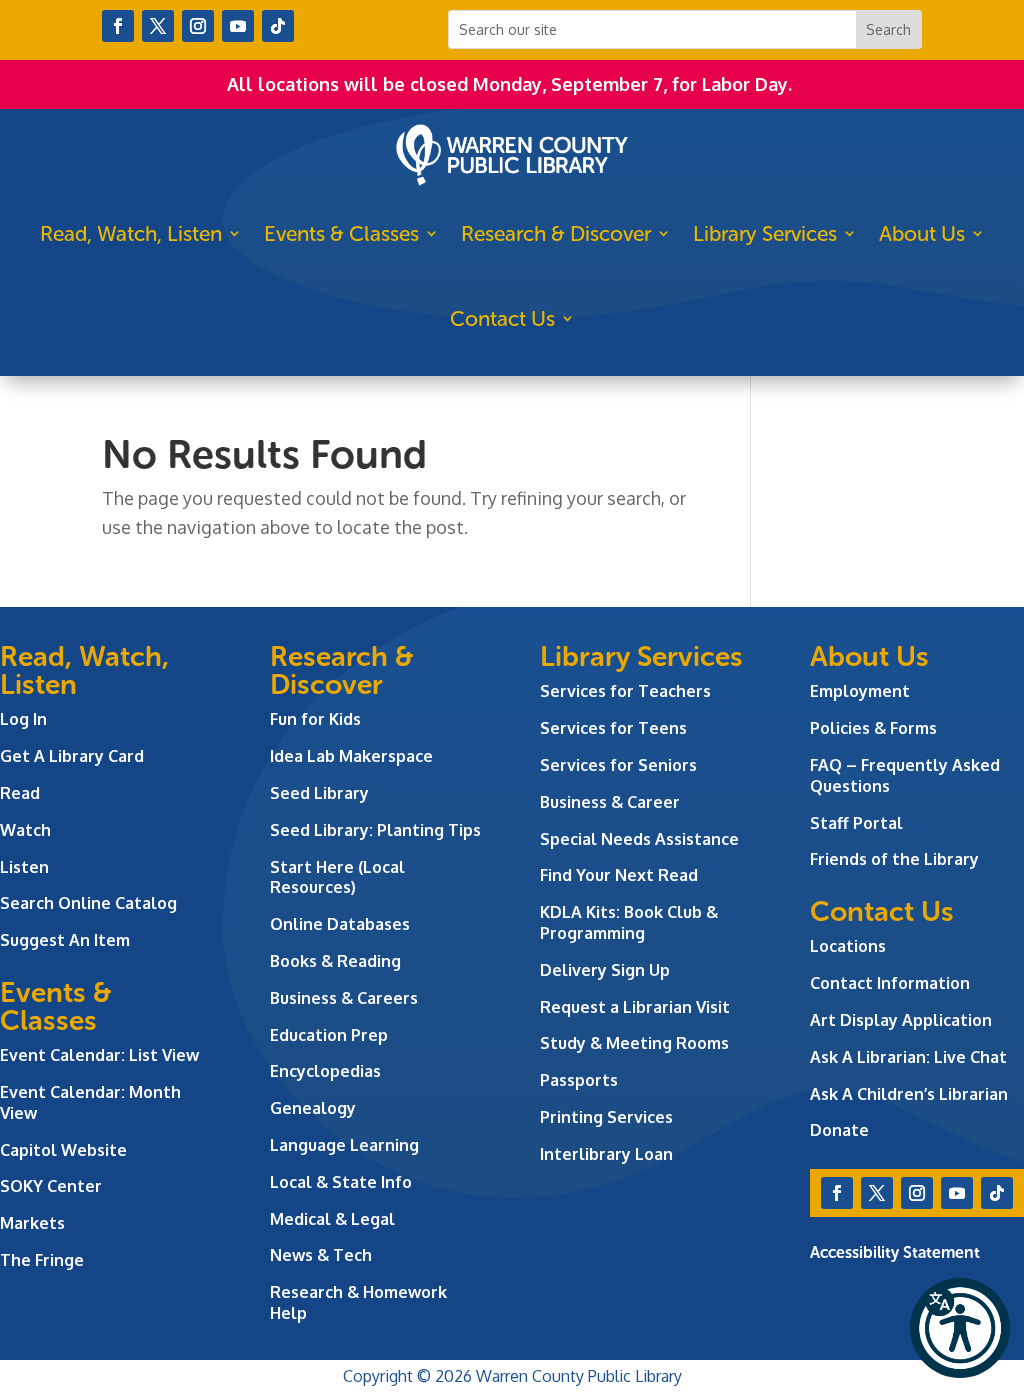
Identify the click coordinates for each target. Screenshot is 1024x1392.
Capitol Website (63, 1150)
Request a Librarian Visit (635, 1007)
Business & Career (610, 802)
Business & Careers (344, 998)
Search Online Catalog (88, 903)
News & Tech (321, 1255)
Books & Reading (335, 961)
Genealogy (313, 1108)
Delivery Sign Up (605, 970)
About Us (922, 233)
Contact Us (502, 318)
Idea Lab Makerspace (351, 756)
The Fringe (42, 1260)
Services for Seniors (618, 765)
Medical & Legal (332, 1219)
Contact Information (890, 983)
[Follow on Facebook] (118, 26)
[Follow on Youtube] (238, 26)
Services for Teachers (625, 691)
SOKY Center (51, 1186)
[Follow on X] (158, 26)
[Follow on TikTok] (278, 26)
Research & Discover (556, 233)
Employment (860, 691)
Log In (23, 719)
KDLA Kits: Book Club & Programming (629, 922)
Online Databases (340, 924)
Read (20, 793)
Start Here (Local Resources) (337, 877)
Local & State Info (341, 1182)
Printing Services (606, 1117)
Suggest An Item (65, 940)
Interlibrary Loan (606, 1154)
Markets (32, 1223)
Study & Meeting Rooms (634, 1043)
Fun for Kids (315, 719)
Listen (24, 867)
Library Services (765, 233)
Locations (848, 946)
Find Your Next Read (619, 875)
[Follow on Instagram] (198, 26)
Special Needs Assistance (639, 839)
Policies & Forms (873, 728)
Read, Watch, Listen (131, 233)
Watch (25, 830)
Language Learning (344, 1145)
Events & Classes (341, 233)
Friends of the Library (894, 859)
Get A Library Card (72, 756)
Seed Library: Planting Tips (375, 830)
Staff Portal (856, 823)
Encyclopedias (325, 1071)
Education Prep (329, 1035)
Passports (579, 1080)
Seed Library (319, 793)
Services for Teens (613, 728)
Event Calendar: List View (99, 1055)
